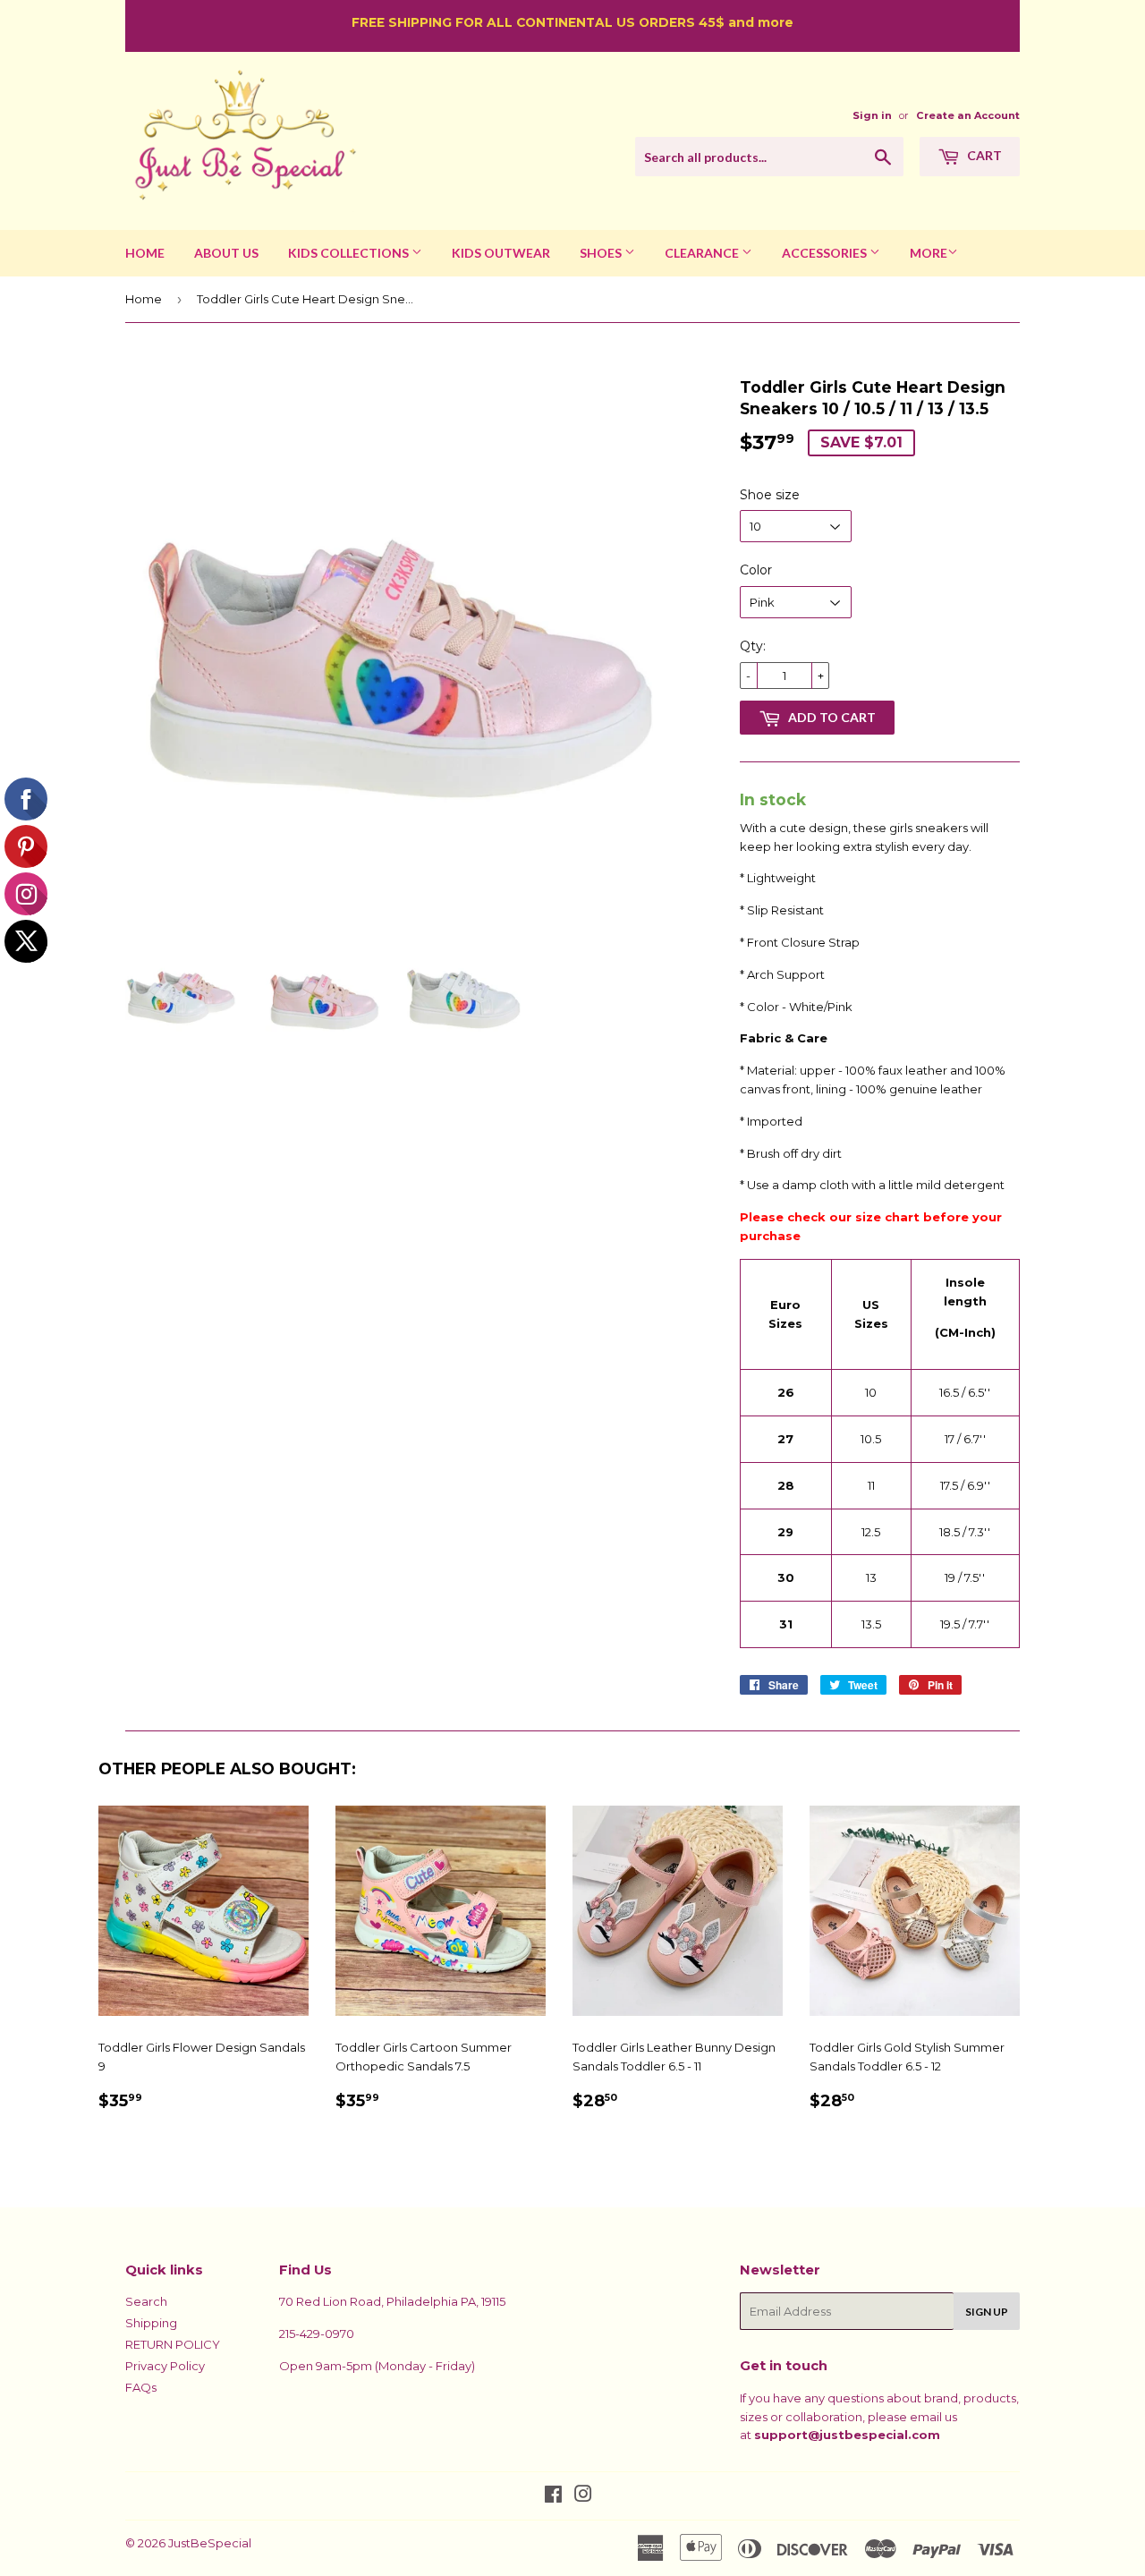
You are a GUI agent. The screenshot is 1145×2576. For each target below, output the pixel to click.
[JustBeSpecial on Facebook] (553, 2496)
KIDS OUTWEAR (501, 253)
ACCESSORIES (826, 253)
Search (146, 2301)
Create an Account (968, 115)
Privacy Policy (165, 2366)
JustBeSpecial (210, 2543)
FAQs (141, 2387)
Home (144, 299)
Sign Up (987, 2312)
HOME (145, 253)
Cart (983, 155)
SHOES (602, 253)
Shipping (151, 2323)
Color (756, 570)
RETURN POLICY (173, 2344)
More (929, 253)
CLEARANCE (703, 253)
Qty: (753, 646)
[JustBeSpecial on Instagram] (583, 2496)
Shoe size (770, 495)
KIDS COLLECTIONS (350, 253)
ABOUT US (226, 253)
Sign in (872, 115)
